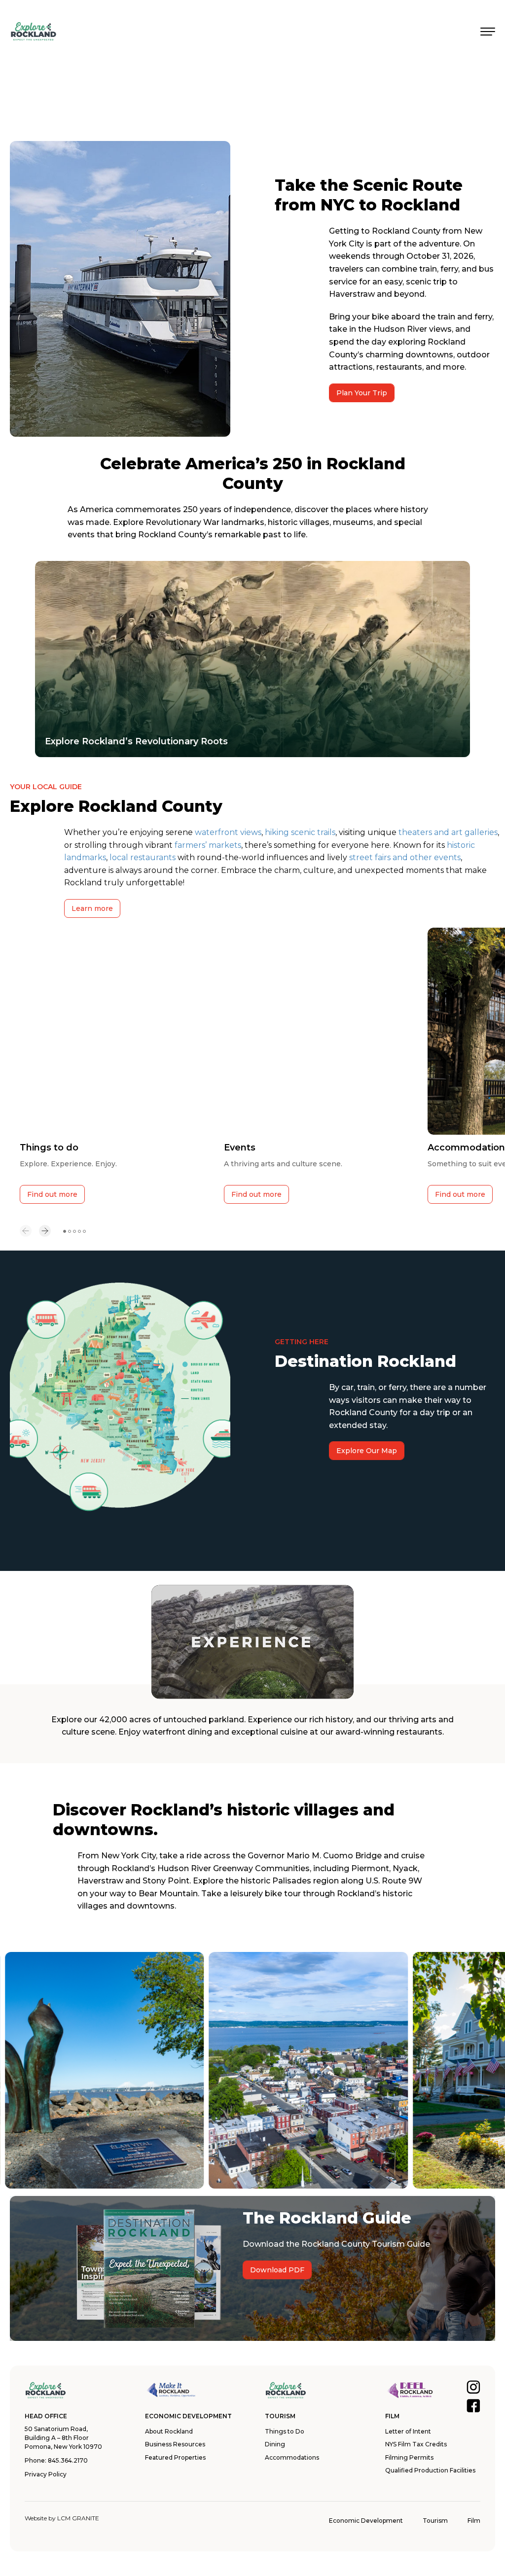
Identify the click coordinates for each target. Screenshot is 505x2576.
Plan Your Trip (362, 393)
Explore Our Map (367, 1451)
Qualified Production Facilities (430, 2470)
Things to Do (285, 2431)
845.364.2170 (68, 2460)
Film (474, 2521)
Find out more (52, 1194)
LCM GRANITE (78, 2518)
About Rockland (169, 2431)
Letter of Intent (408, 2431)
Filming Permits (409, 2457)
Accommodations (292, 2457)
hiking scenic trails (300, 832)
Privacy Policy (46, 2474)
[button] (26, 1232)
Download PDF (277, 2270)
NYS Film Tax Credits (416, 2444)
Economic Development (366, 2521)
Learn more (92, 908)
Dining (275, 2444)
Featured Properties (175, 2457)
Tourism (435, 2521)
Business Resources (175, 2444)
